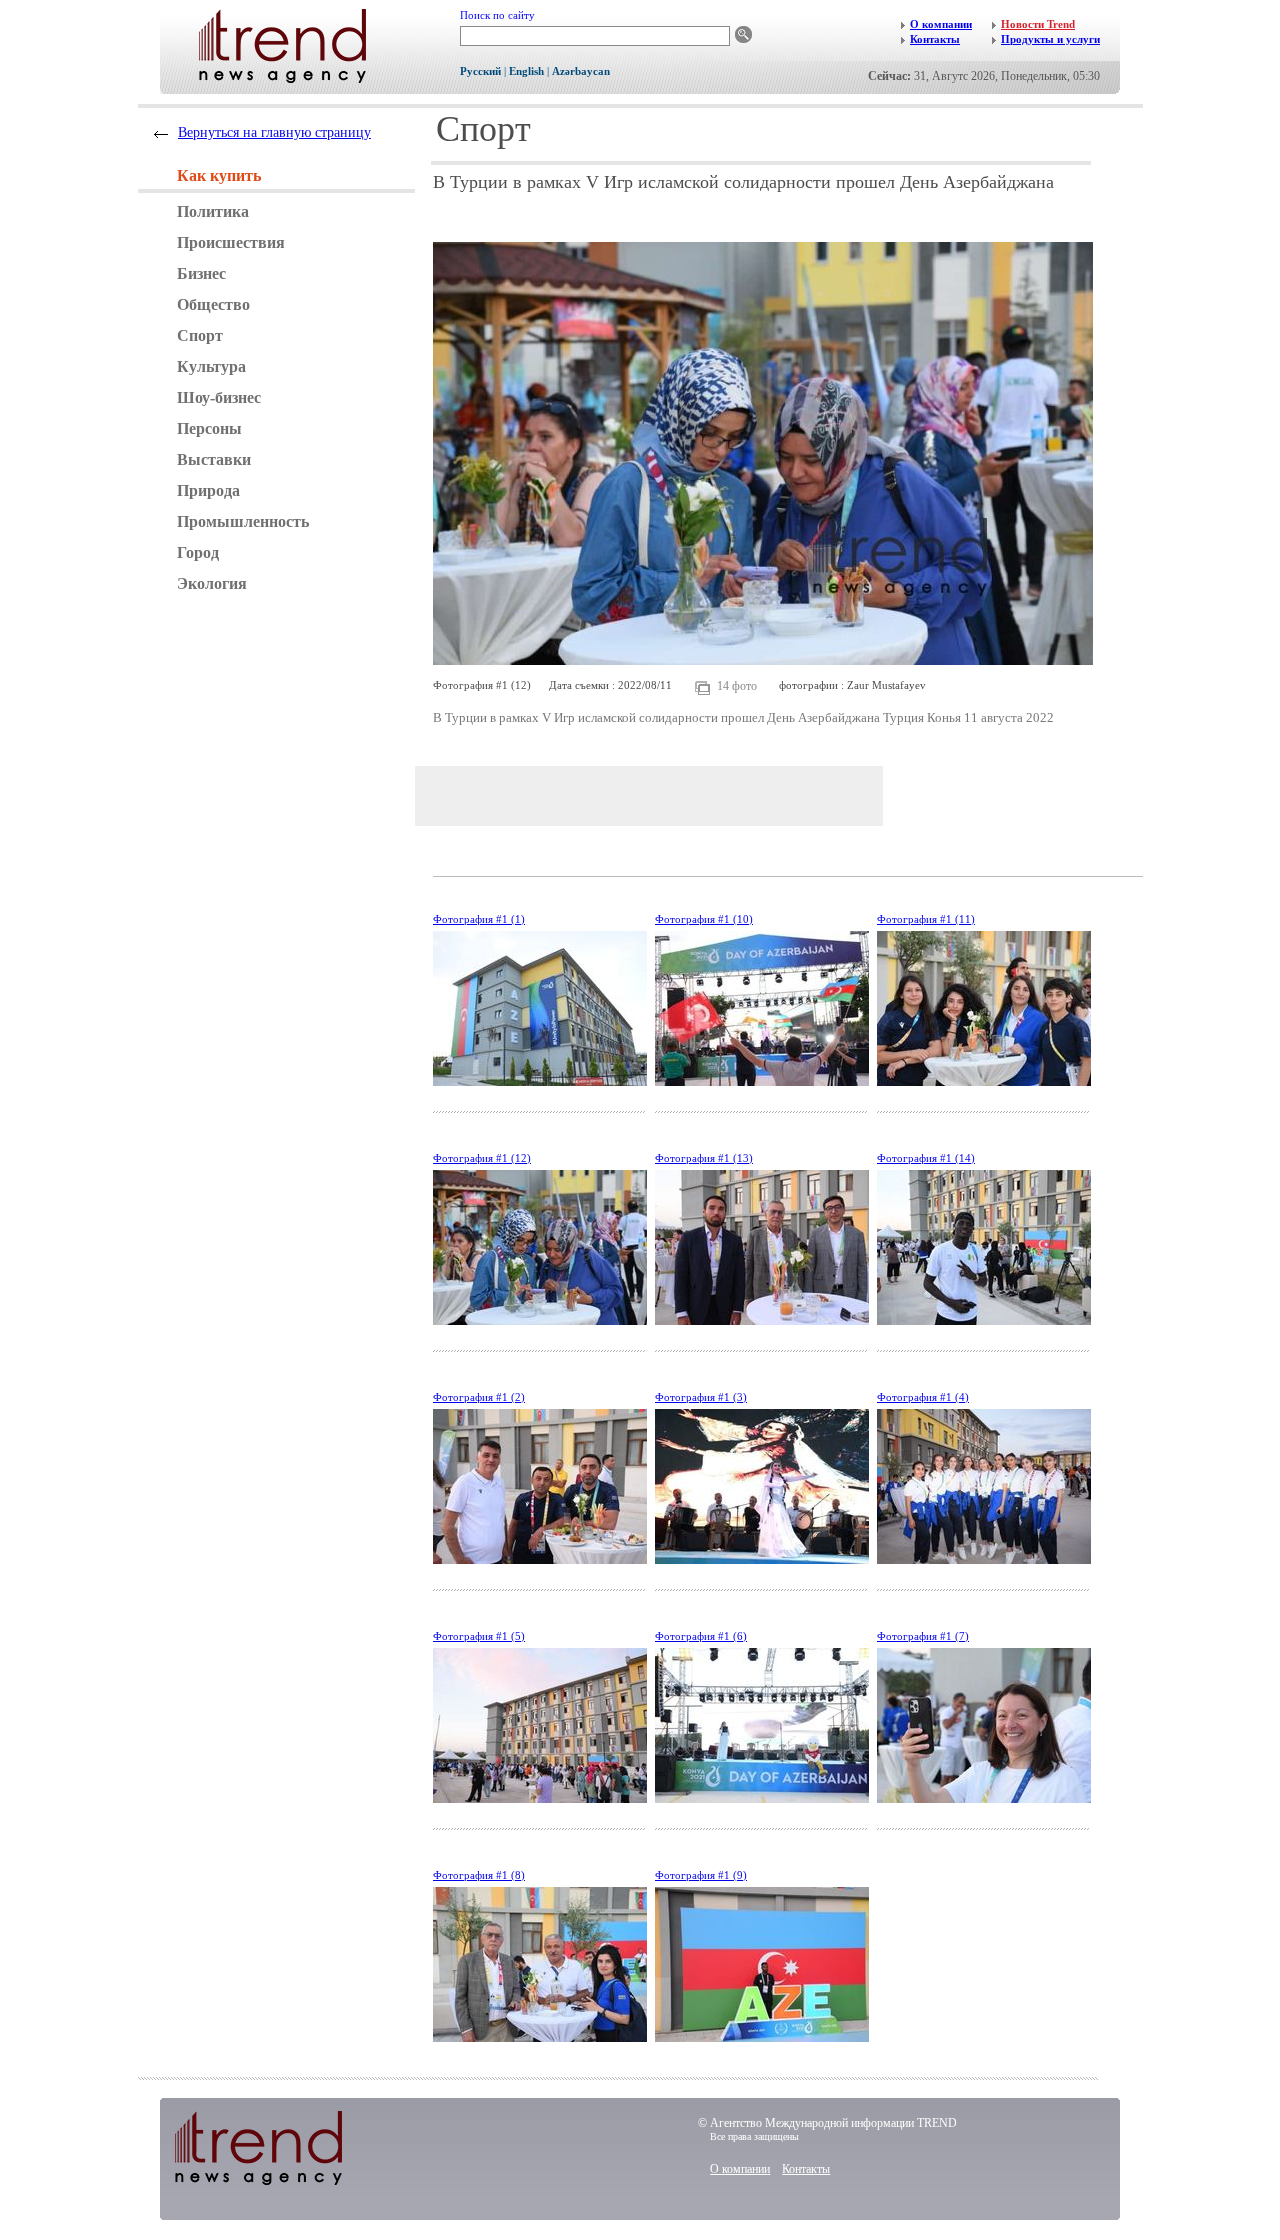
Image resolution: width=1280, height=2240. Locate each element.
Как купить (219, 175)
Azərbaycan (581, 71)
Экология (212, 583)
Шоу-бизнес (219, 397)
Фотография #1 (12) (482, 1158)
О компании (740, 2169)
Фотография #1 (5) (479, 1636)
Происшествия (231, 242)
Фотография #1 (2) (479, 1397)
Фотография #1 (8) (479, 1875)
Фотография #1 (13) (704, 1158)
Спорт (200, 335)
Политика (213, 211)
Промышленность (243, 521)
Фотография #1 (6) (701, 1636)
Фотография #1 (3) (701, 1397)
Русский (480, 71)
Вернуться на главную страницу (274, 132)
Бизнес (201, 273)
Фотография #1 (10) (704, 919)
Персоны (209, 428)
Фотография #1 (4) (923, 1397)
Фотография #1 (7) (923, 1636)
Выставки (214, 459)
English (526, 71)
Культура (211, 366)
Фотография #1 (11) (926, 919)
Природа (208, 490)
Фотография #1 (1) (479, 919)
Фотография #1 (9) (701, 1875)
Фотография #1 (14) (926, 1158)
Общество (213, 304)
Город (198, 552)
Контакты (806, 2169)
